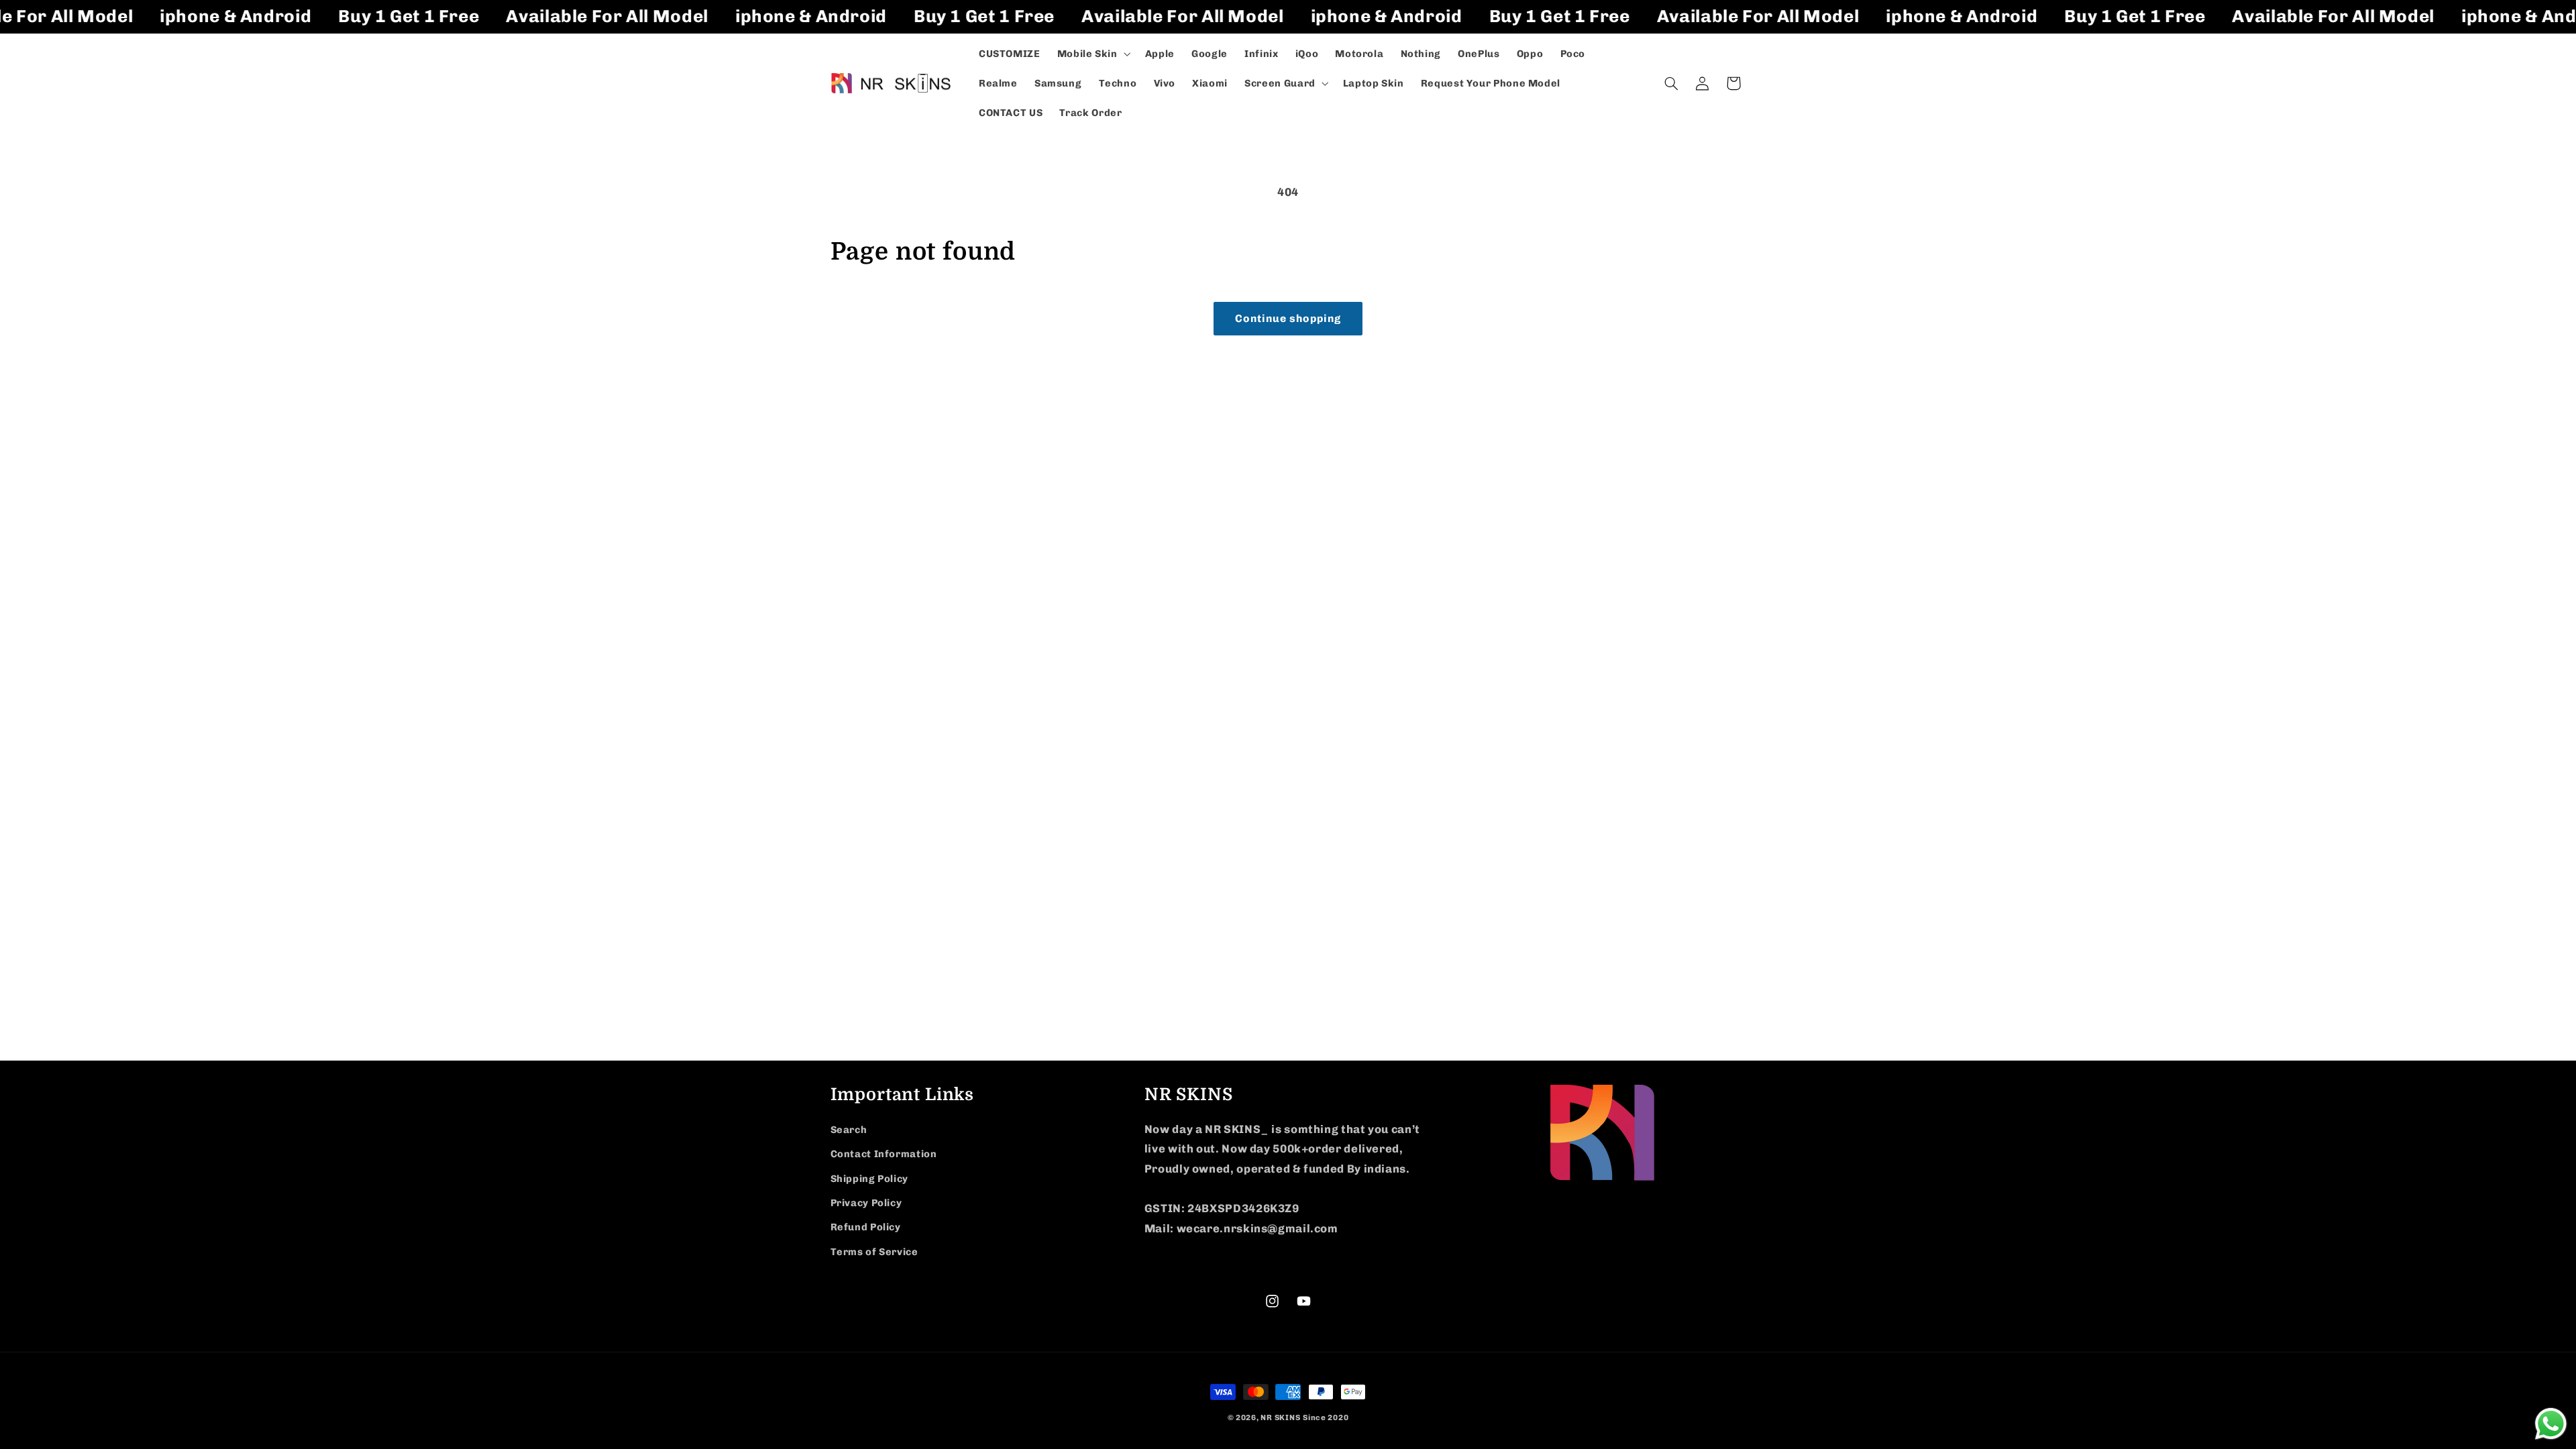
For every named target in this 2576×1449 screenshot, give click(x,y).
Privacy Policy (866, 1203)
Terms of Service (874, 1252)
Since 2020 (1326, 1417)
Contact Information (884, 1154)
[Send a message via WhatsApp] (2551, 1424)
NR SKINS (1280, 1417)
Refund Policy (866, 1227)
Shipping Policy (869, 1179)
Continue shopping (1288, 318)
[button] (1092, 54)
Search (849, 1130)
